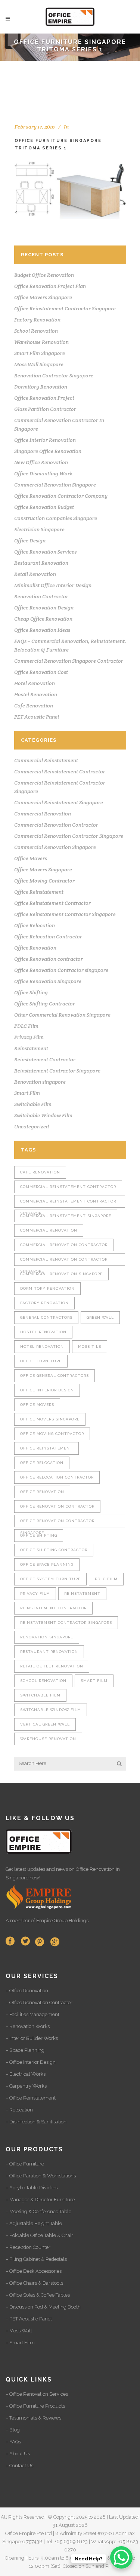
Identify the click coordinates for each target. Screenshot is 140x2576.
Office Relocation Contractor (48, 937)
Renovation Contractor (41, 596)
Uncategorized (32, 1127)
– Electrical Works (26, 2074)
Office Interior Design (47, 1390)
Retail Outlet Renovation (52, 1666)
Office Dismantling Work (43, 473)
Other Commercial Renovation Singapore (62, 1015)
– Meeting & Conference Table (38, 2211)
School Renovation (36, 331)
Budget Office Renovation (44, 275)
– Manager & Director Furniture (40, 2200)
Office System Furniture (50, 1579)
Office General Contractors (55, 1376)
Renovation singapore (40, 1082)
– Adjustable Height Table (34, 2223)
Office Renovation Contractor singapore (61, 970)
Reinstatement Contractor (45, 1059)
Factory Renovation (37, 320)
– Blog (13, 2430)
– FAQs (13, 2442)
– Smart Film (20, 2343)
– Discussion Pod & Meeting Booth (43, 2307)
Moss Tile (90, 1346)
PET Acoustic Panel (37, 717)
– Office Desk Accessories (34, 2271)
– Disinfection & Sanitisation (36, 2122)
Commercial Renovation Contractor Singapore (69, 836)
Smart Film (27, 1093)
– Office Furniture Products (35, 2406)
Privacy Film (29, 1037)
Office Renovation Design (44, 608)
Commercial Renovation (43, 814)
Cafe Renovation (34, 706)
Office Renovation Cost (41, 672)
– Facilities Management (32, 2014)
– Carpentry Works (26, 2086)
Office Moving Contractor (44, 881)
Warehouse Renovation (41, 342)
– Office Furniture (25, 2164)
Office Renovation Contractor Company (61, 496)
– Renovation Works (28, 2026)
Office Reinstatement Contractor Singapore (65, 308)
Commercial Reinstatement (46, 760)
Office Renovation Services (45, 552)
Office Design (30, 541)
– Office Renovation (27, 1991)
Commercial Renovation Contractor (56, 825)
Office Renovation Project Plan (50, 286)
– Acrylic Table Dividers (32, 2188)
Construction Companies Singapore (56, 518)
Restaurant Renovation (41, 563)
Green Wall (100, 1317)
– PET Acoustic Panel (29, 2319)
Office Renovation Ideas (42, 630)
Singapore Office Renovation (48, 451)
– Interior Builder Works (32, 2038)
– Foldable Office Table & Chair (39, 2235)
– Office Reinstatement (31, 2098)
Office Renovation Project (44, 398)
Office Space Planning (47, 1564)
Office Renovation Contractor (57, 1506)
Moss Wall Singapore (39, 364)
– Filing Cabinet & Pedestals (36, 2259)
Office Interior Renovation (45, 440)
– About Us (18, 2454)
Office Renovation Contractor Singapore (57, 1523)
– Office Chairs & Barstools (34, 2283)
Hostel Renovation (36, 694)
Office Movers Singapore (43, 297)
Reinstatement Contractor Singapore (57, 1071)
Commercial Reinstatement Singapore (59, 802)
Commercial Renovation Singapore (55, 485)
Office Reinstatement (39, 892)
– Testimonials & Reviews (33, 2418)
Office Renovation (35, 948)
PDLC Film (26, 1026)
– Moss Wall (19, 2331)
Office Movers (31, 858)
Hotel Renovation (35, 683)
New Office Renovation (41, 462)
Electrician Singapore (39, 529)
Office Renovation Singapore (48, 981)
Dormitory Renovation (41, 387)
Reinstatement (31, 1048)
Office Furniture (41, 1361)
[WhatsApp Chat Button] (121, 2557)
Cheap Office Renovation (43, 619)
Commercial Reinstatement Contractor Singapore (68, 1203)
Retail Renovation (35, 574)
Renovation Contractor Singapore (54, 376)
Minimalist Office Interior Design (53, 585)
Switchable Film (33, 1104)
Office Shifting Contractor (45, 1004)
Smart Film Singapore (40, 353)
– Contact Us (19, 2466)
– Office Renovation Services (37, 2394)
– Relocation (19, 2110)
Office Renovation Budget (44, 507)
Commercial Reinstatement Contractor (60, 771)
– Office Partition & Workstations (41, 2176)
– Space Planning (25, 2050)
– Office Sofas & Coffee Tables (38, 2295)
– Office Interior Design (31, 2062)
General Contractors (46, 1317)
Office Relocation (35, 925)
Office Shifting (31, 992)
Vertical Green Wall (45, 1724)
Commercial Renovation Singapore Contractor (69, 661)
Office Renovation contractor (49, 959)
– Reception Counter (28, 2247)
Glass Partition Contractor (45, 409)
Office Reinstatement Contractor (52, 903)
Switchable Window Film (43, 1115)
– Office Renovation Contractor (39, 2003)
